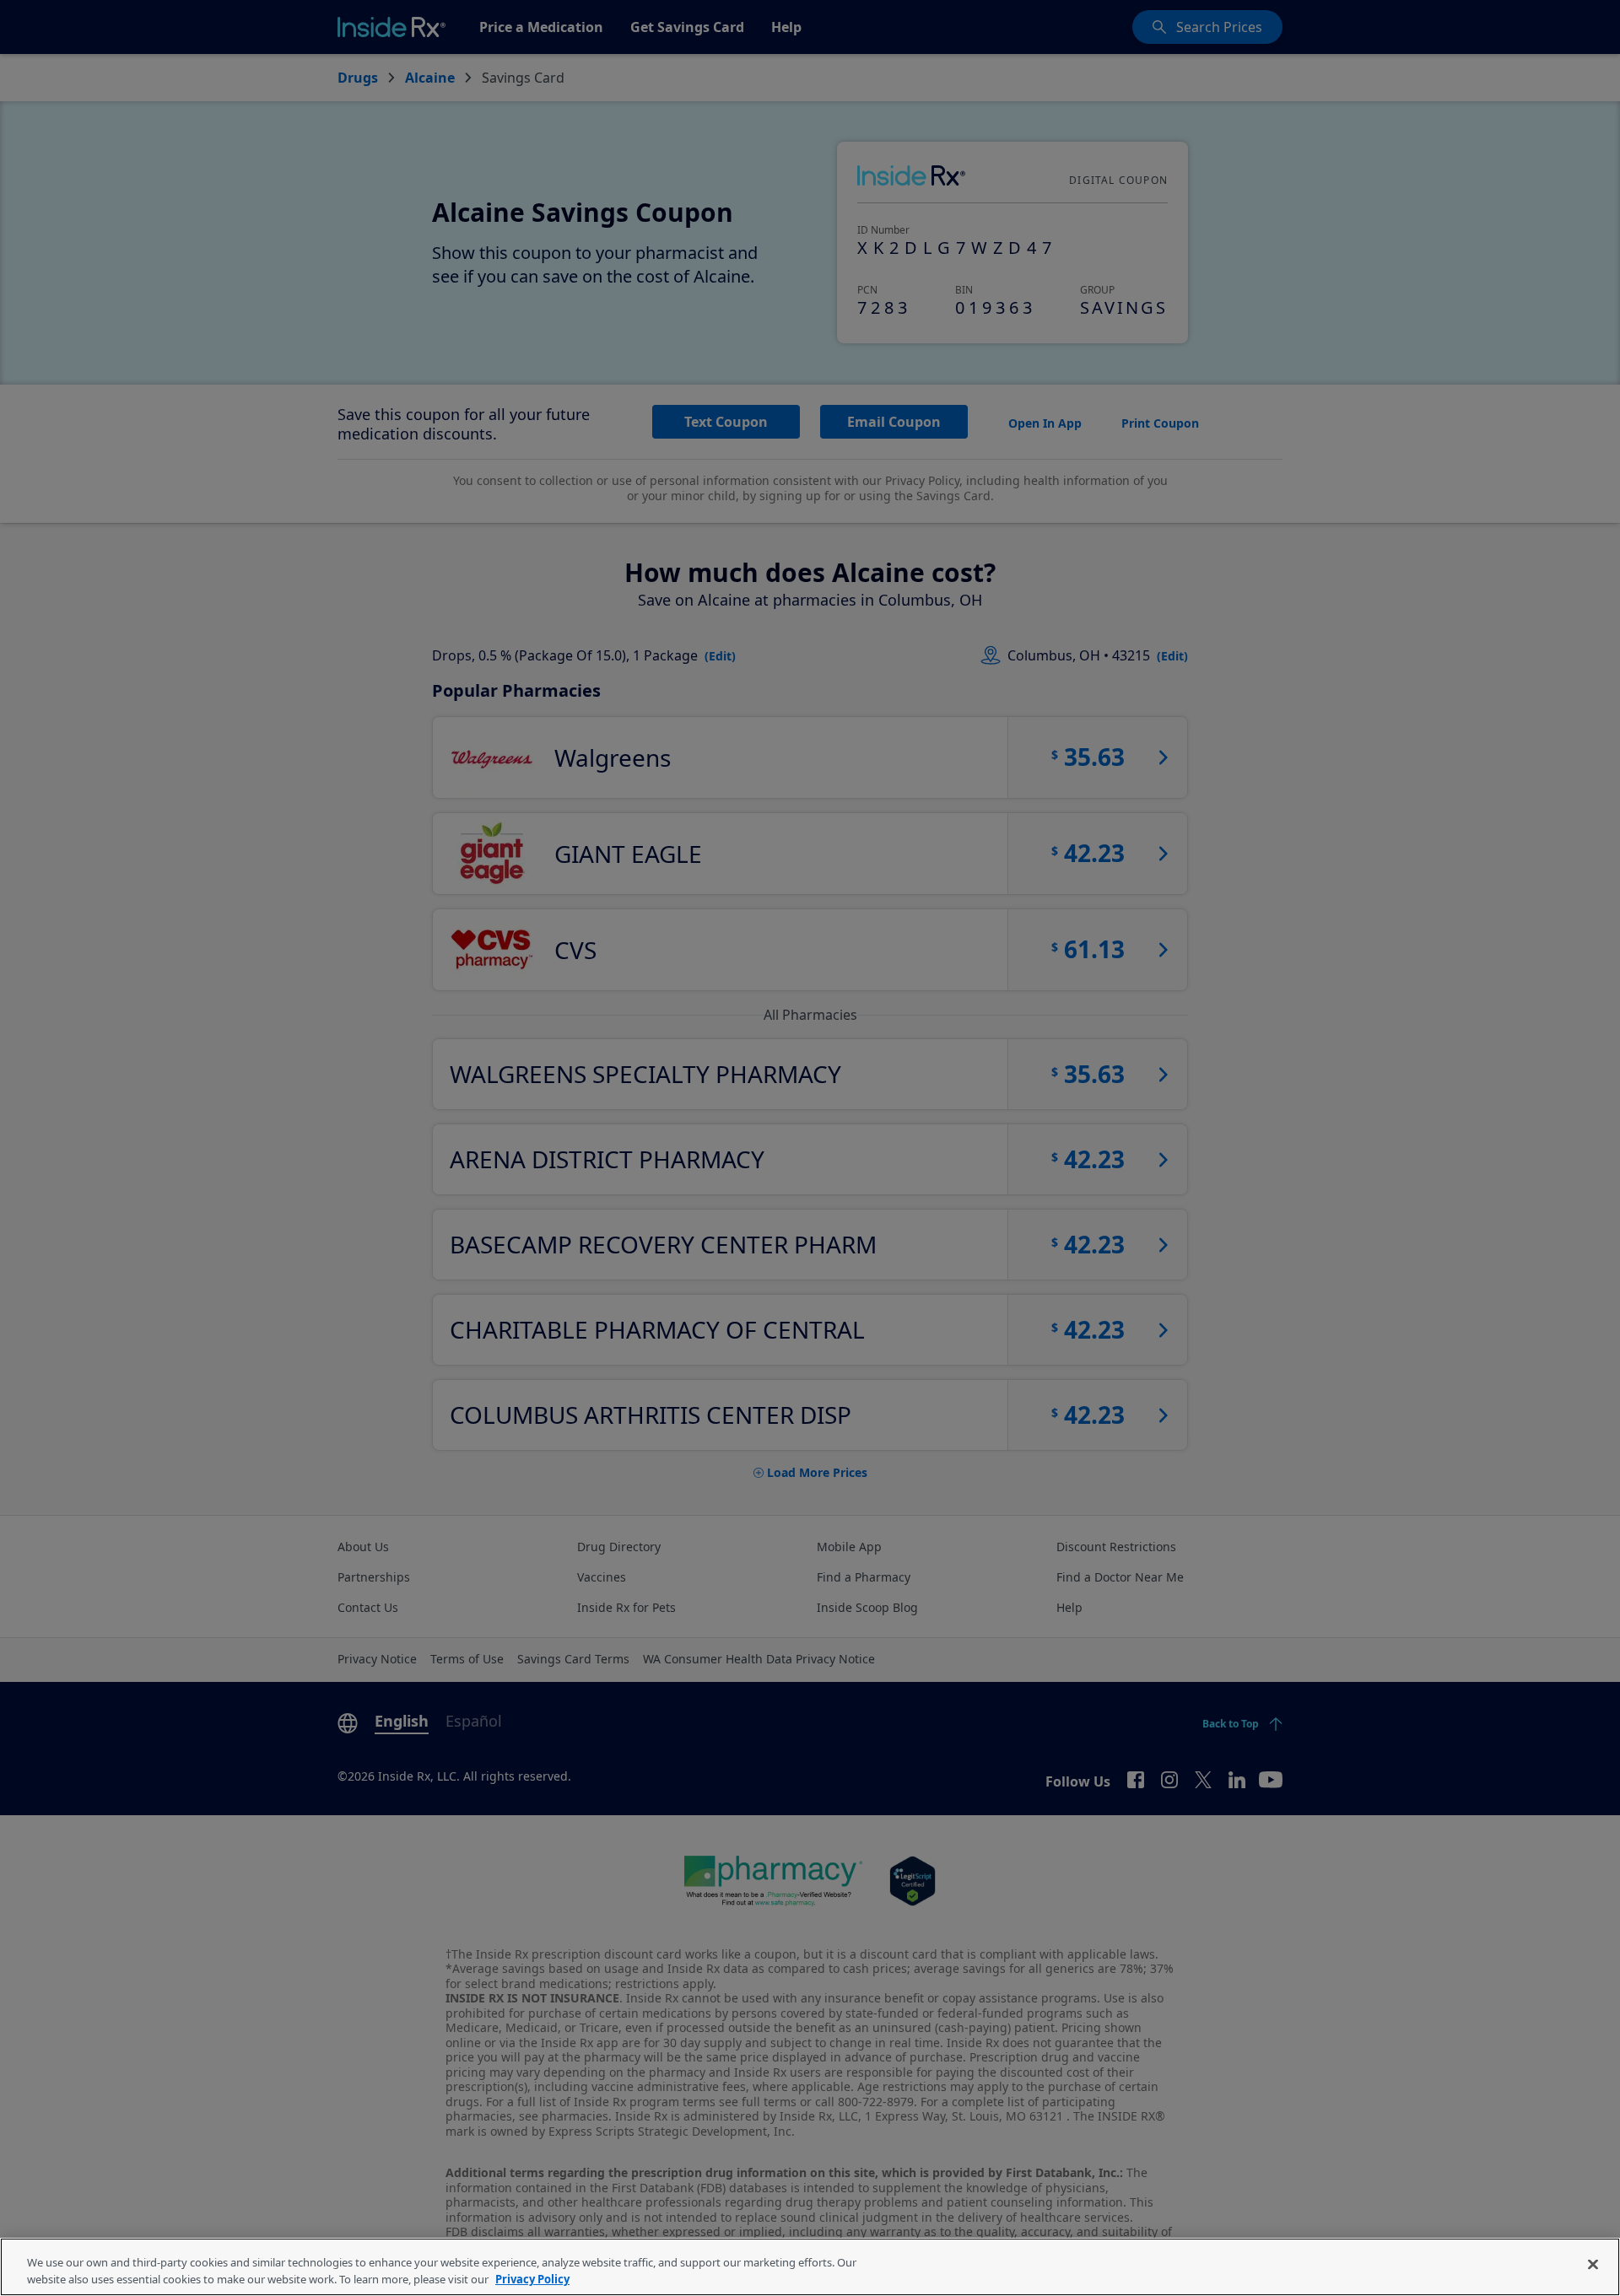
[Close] (1593, 2265)
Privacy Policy (532, 2278)
